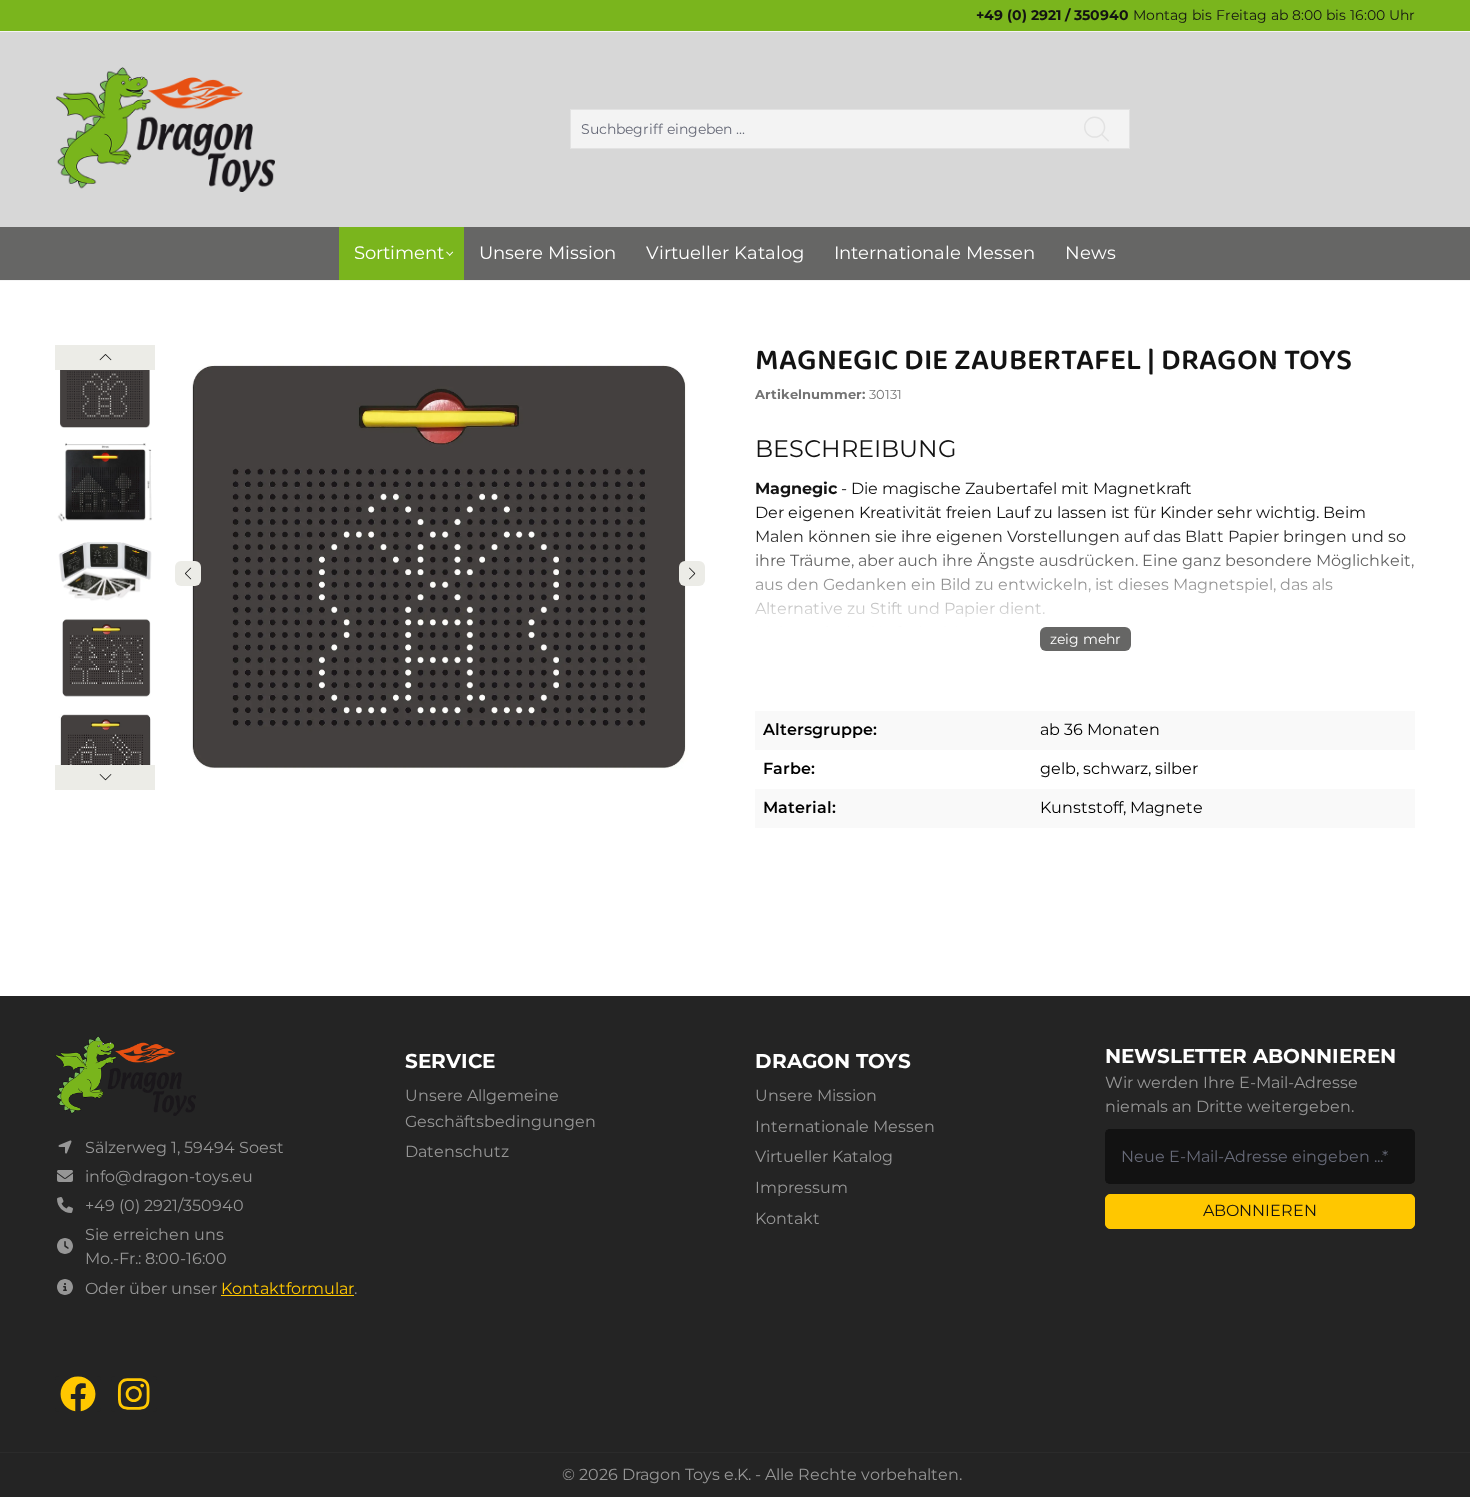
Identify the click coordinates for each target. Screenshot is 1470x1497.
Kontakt (787, 1218)
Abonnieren (1260, 1210)
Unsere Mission (816, 1095)
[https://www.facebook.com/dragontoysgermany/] (78, 1394)
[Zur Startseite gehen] (165, 129)
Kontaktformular (287, 1288)
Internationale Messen (845, 1126)
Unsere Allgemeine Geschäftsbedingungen (500, 1108)
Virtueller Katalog (824, 1156)
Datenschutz (457, 1151)
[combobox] (817, 129)
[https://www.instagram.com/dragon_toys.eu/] (134, 1394)
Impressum (801, 1187)
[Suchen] (1097, 129)
